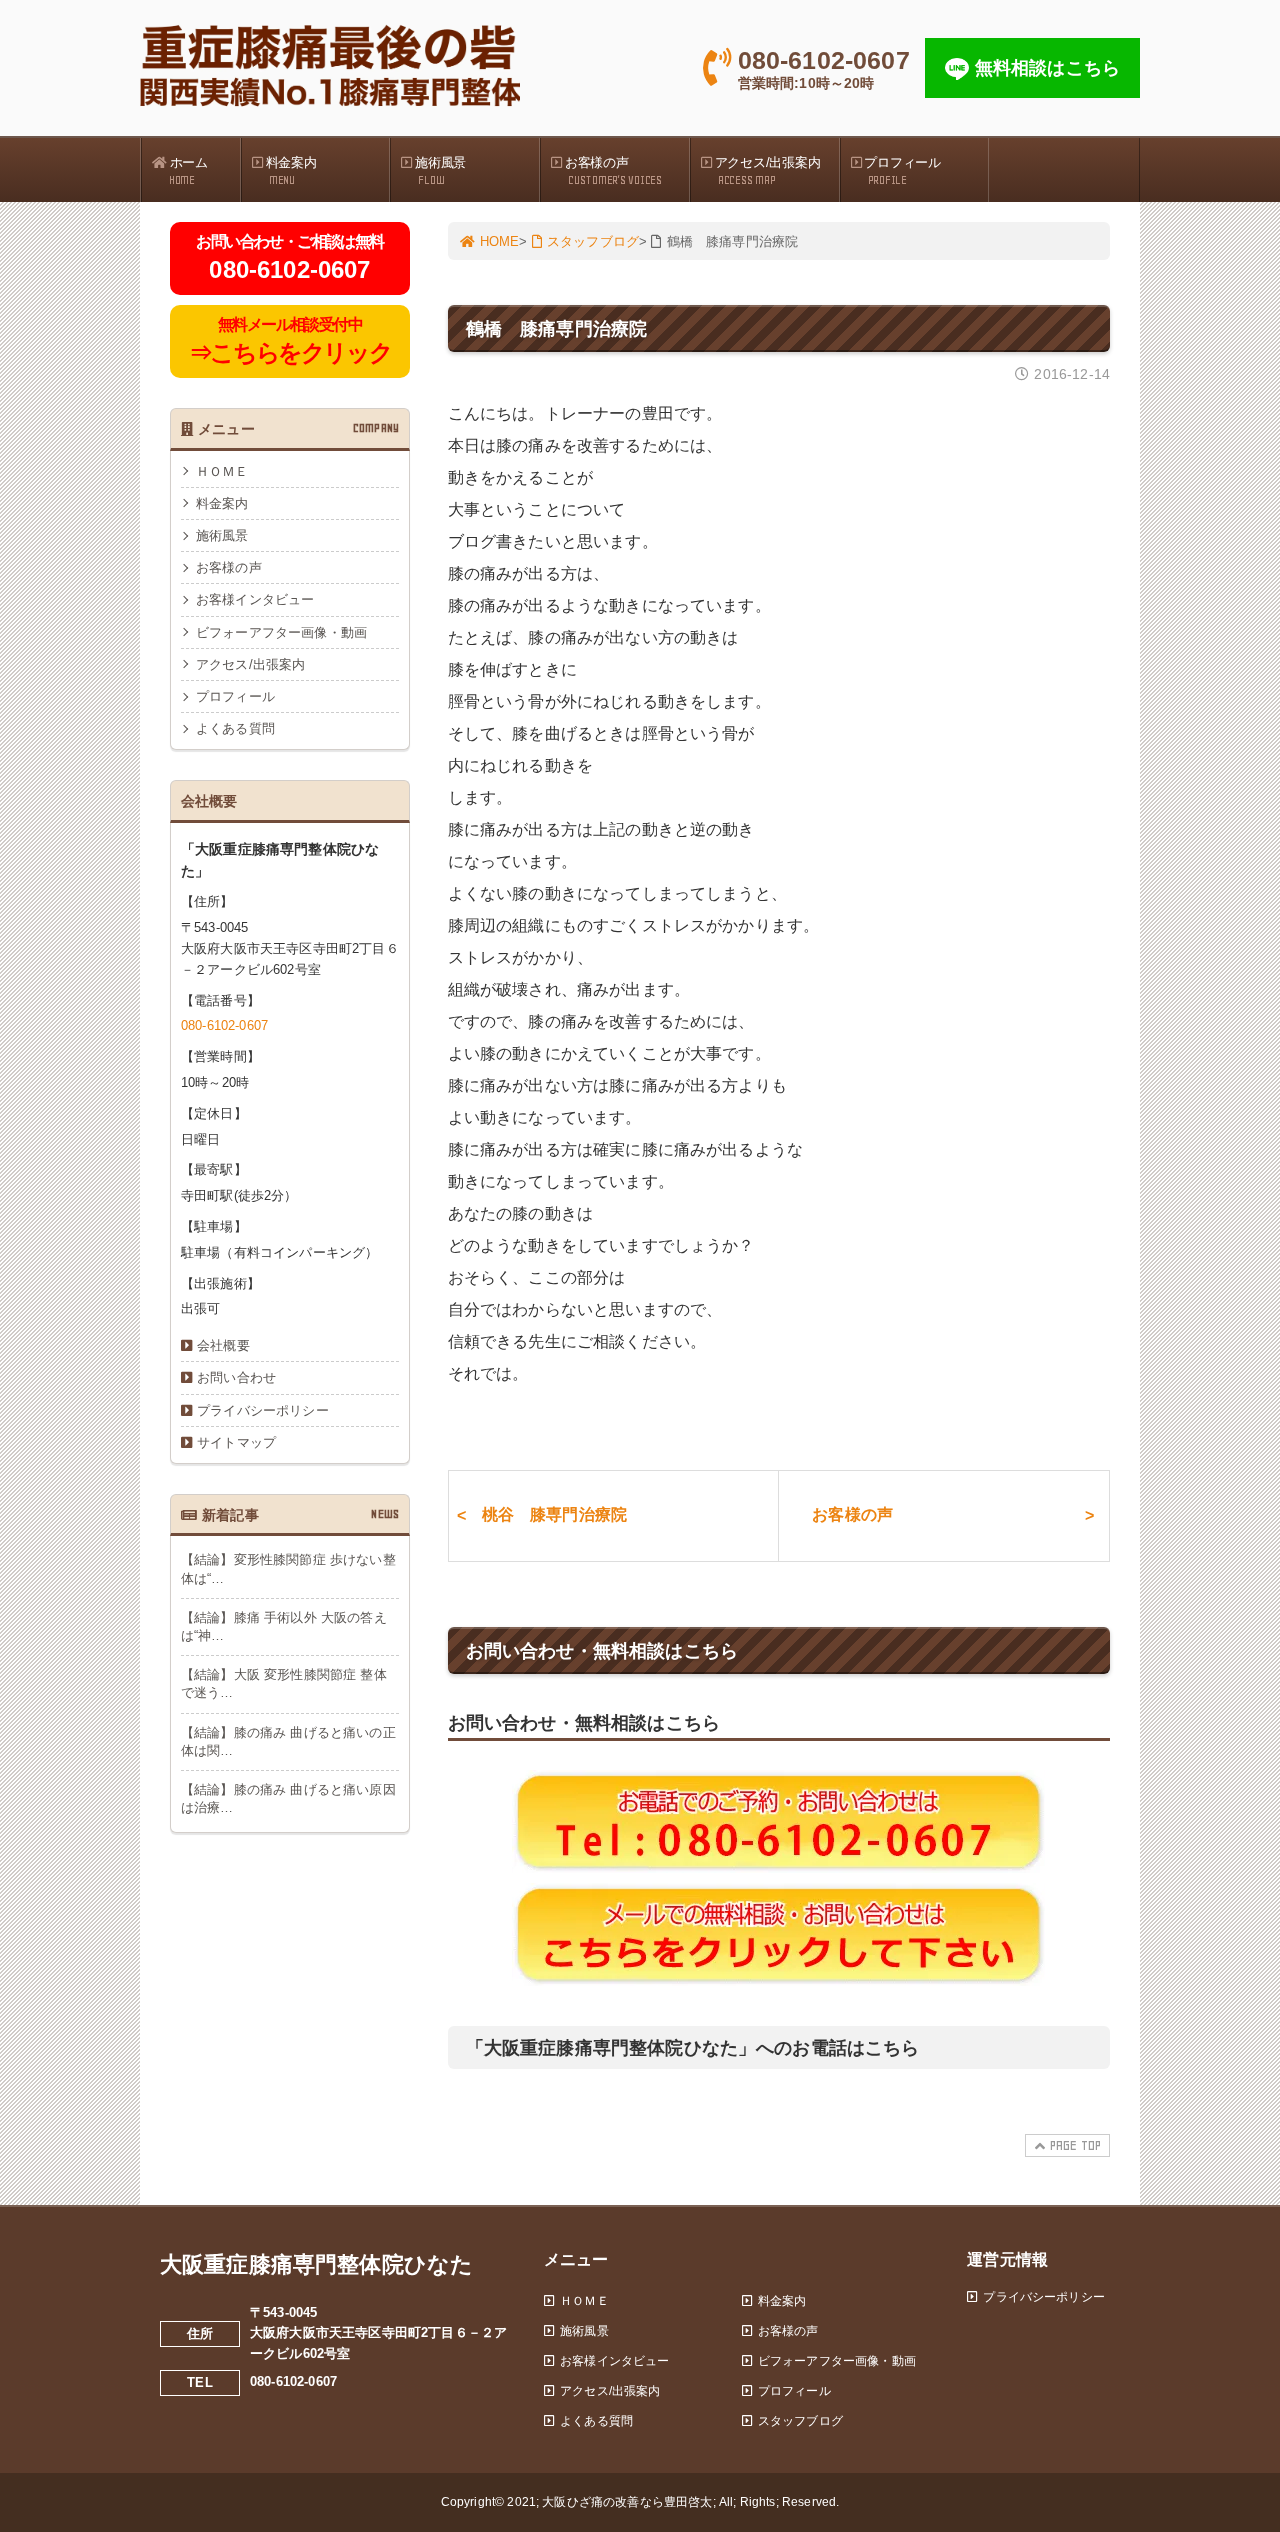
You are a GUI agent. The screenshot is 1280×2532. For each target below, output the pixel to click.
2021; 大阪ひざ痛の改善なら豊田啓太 (609, 2502)
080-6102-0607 (224, 1025)
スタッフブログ (593, 241)
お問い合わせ (236, 1377)
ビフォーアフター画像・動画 (281, 632)
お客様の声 (613, 171)
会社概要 (223, 1345)
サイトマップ (236, 1442)
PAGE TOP (1075, 2145)
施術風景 (440, 171)
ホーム (188, 171)
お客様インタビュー (255, 599)
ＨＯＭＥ (222, 471)
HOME (500, 241)
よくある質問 (235, 728)
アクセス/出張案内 (768, 171)
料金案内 (291, 171)
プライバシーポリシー (263, 1410)
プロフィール (902, 171)
